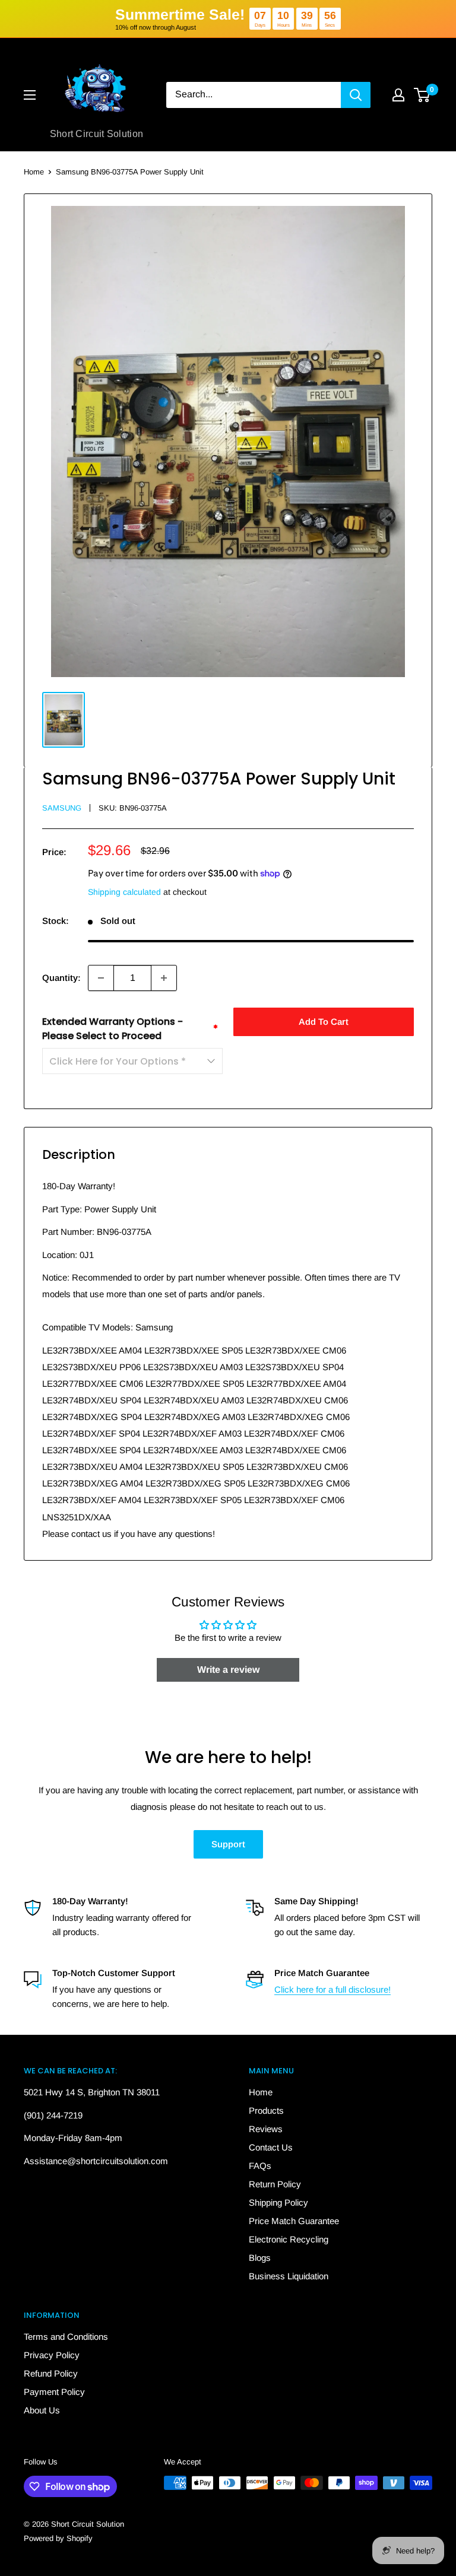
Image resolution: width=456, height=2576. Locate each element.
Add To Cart (324, 1022)
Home (34, 172)
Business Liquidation (289, 2276)
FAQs (260, 2166)
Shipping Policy (278, 2202)
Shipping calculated (124, 892)
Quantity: (61, 978)
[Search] (356, 95)
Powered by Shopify (58, 2538)
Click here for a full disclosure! (332, 1989)
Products (266, 2110)
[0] (422, 95)
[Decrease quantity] (101, 978)
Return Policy (275, 2184)
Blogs (260, 2258)
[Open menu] (30, 95)
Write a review (228, 1670)
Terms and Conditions (66, 2337)
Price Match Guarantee (294, 2221)
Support (228, 1844)
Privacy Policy (52, 2355)
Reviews (266, 2129)
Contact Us (271, 2147)
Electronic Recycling (289, 2239)
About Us (42, 2410)
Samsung (62, 808)
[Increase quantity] (164, 978)
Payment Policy (54, 2392)
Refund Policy (51, 2373)
